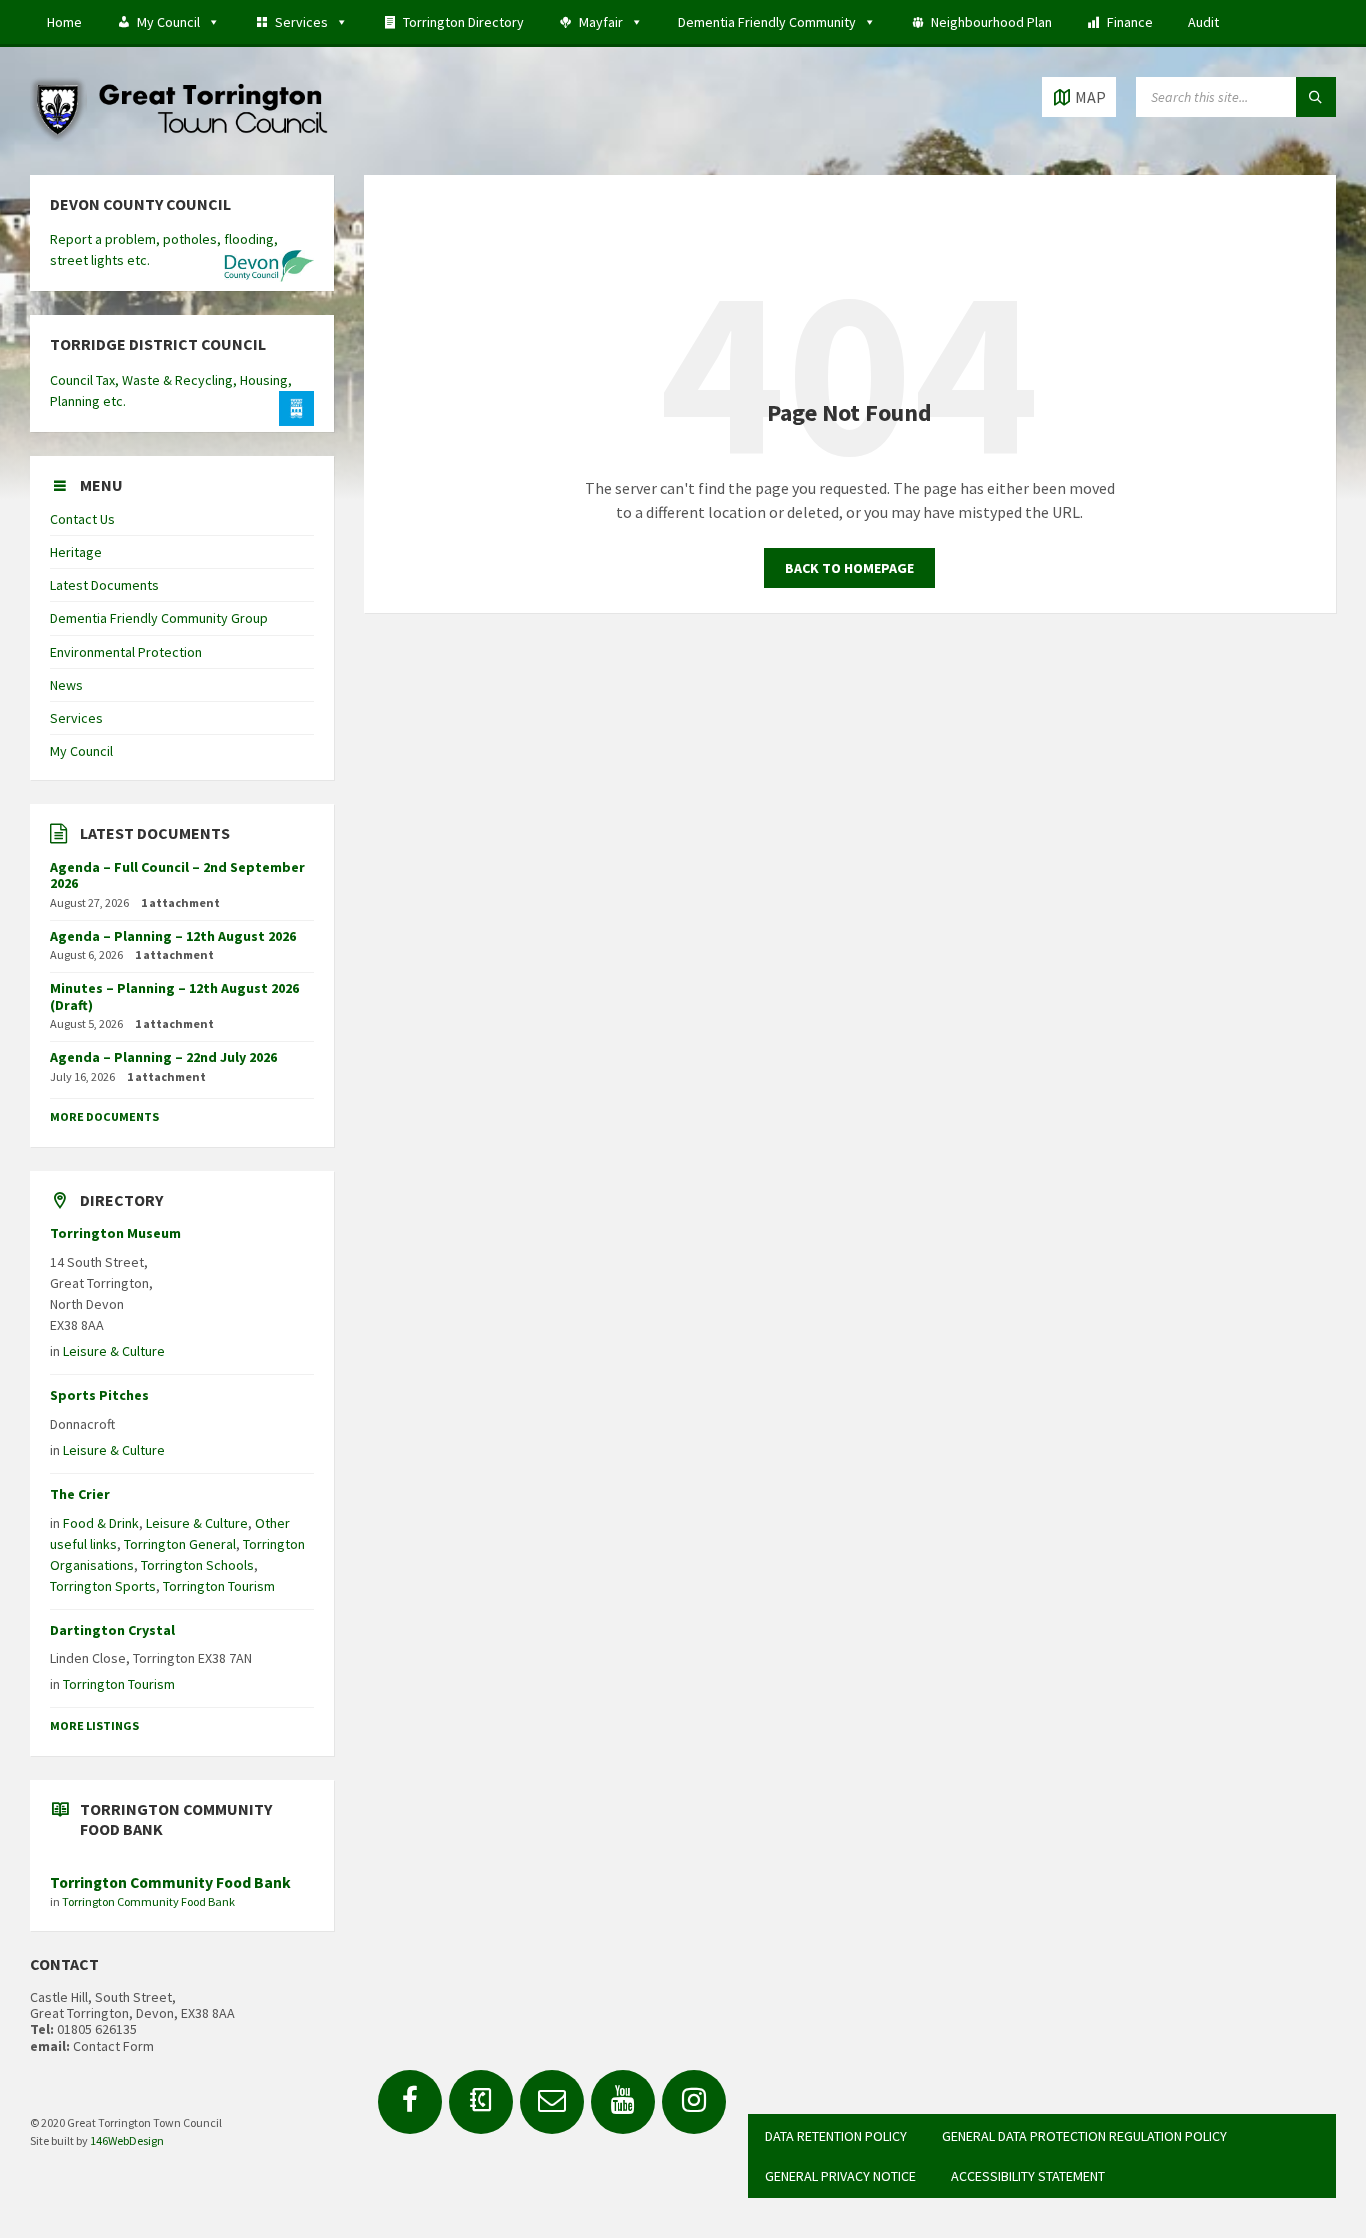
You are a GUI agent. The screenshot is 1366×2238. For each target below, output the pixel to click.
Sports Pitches (99, 1395)
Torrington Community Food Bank (170, 1882)
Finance (1130, 22)
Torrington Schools (197, 1565)
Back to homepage (849, 568)
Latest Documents (104, 585)
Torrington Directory (463, 22)
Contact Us (82, 519)
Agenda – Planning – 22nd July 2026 (163, 1057)
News (66, 685)
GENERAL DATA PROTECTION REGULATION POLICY (1084, 2136)
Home (64, 22)
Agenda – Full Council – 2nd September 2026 (177, 875)
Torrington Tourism (219, 1586)
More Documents (104, 1116)
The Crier (80, 1494)
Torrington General (180, 1544)
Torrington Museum (115, 1233)
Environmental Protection (126, 652)
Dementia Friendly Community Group (159, 618)
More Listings (94, 1725)
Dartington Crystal (112, 1630)
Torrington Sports (103, 1586)
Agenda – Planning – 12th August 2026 (173, 936)
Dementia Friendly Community (767, 22)
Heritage (76, 552)
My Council (168, 22)
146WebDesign (127, 2140)
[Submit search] (1316, 97)
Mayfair (601, 22)
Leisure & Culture (114, 1351)
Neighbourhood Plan (991, 22)
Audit (1203, 22)
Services (301, 22)
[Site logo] (180, 136)
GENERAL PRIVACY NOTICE (840, 2176)
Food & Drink (101, 1523)
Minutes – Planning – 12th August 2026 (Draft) (174, 996)
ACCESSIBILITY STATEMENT (1028, 2176)
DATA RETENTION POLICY (836, 2136)
